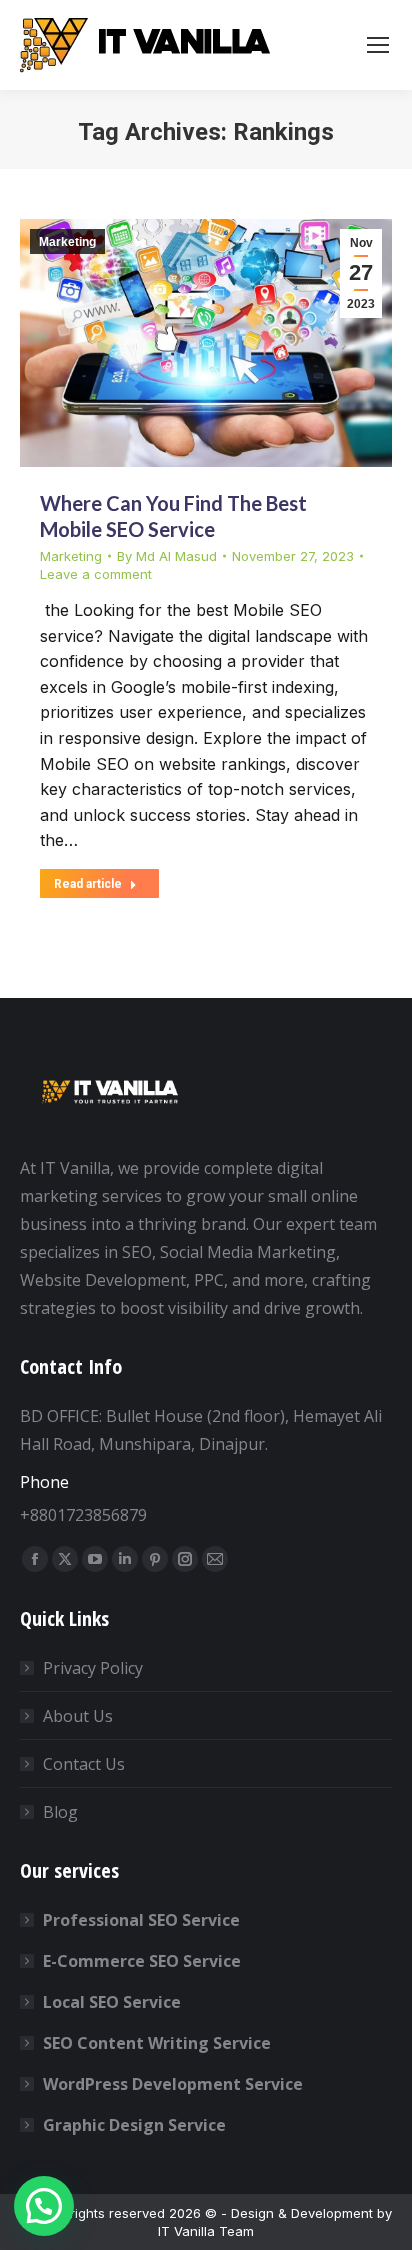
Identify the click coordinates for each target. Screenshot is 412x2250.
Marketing (67, 242)
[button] (44, 2206)
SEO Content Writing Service (157, 2043)
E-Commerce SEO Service (142, 1961)
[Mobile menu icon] (378, 45)
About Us (78, 1716)
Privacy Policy (93, 1668)
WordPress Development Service (173, 2084)
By (167, 556)
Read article (88, 884)
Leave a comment (96, 574)
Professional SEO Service (141, 1920)
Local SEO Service (112, 2002)
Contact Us (84, 1764)
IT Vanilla (186, 2231)
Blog (60, 1812)
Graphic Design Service (134, 2125)
